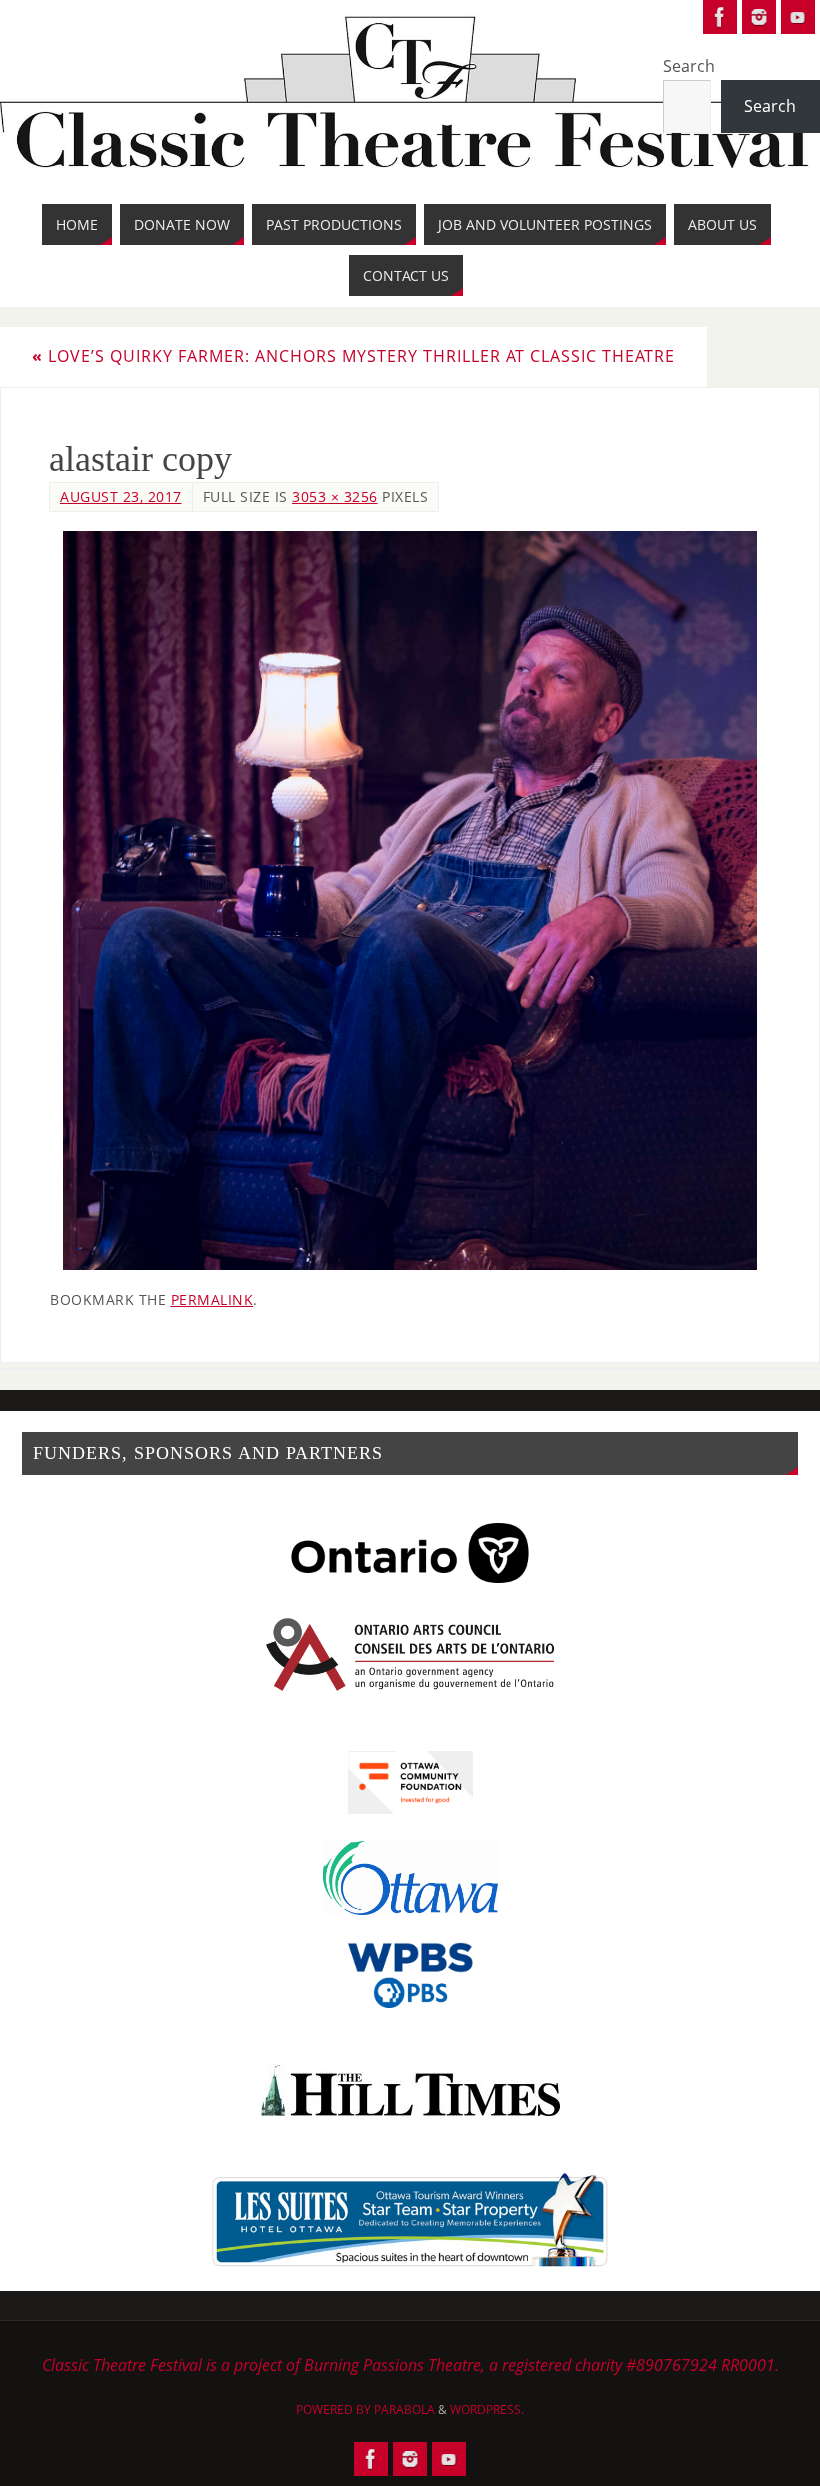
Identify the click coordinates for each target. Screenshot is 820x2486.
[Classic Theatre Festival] (720, 17)
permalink (212, 1299)
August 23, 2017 (121, 496)
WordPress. (487, 2409)
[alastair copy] (410, 900)
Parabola (404, 2409)
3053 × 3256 (335, 496)
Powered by (335, 2409)
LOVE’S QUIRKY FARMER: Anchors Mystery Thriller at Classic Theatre (353, 356)
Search (689, 66)
